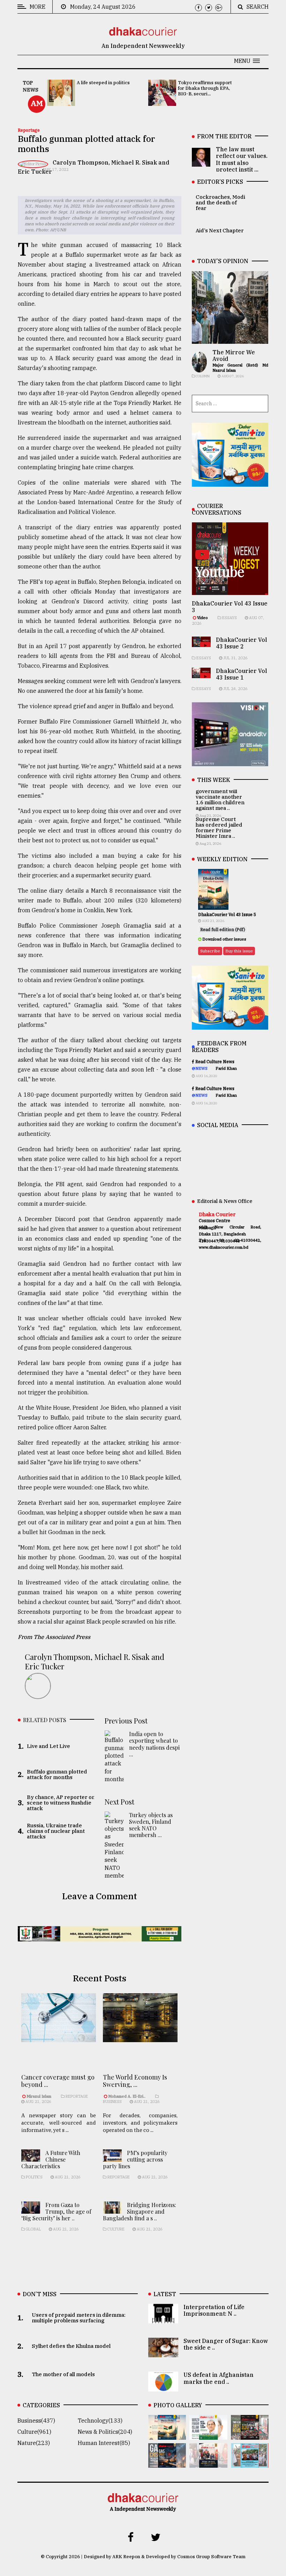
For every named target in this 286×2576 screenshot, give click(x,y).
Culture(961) (34, 2432)
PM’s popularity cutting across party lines (135, 2159)
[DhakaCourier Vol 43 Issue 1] (208, 2463)
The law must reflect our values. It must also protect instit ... (242, 159)
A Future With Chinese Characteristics (51, 2159)
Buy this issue (239, 951)
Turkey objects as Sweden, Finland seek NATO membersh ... (151, 1825)
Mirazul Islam (39, 2096)
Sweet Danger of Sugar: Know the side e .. (226, 2344)
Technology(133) (100, 2421)
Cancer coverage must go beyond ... (58, 2081)
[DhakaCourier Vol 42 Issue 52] (250, 2463)
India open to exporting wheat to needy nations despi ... (154, 1744)
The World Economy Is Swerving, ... (135, 2081)
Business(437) (36, 2421)
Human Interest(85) (104, 2443)
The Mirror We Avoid (234, 355)
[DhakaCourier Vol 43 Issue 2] (167, 2463)
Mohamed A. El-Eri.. (127, 2096)
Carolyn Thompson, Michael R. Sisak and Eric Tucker (95, 1661)
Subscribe (210, 951)
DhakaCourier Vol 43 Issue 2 (242, 643)
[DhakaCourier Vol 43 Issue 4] (208, 2435)
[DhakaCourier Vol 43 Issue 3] (250, 2435)
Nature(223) (34, 2443)
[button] (247, 61)
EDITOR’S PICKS (220, 182)
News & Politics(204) (105, 2432)
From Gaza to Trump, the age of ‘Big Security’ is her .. (56, 2211)
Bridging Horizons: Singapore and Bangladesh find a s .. (140, 2211)
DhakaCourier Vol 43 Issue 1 (242, 674)
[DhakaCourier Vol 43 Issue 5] (167, 2435)
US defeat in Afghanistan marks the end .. (219, 2378)
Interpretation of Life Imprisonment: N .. (214, 2310)
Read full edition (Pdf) (223, 930)
